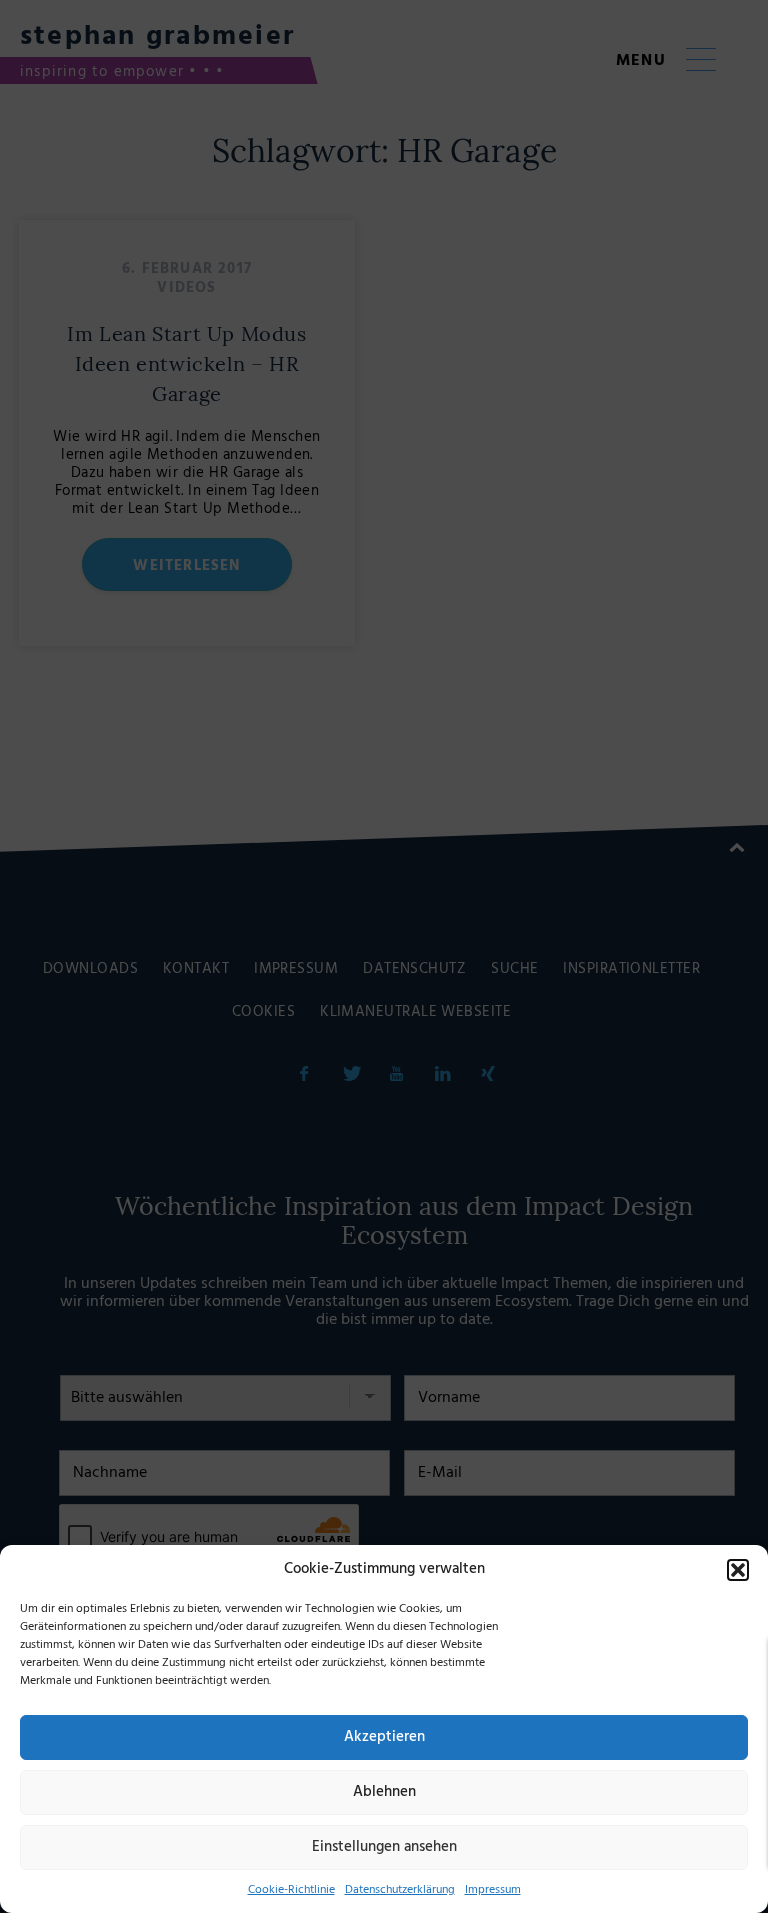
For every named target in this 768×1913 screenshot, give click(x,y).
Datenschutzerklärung (400, 1890)
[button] (738, 1570)
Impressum (493, 1890)
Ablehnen (384, 1792)
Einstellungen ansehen (384, 1847)
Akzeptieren (384, 1737)
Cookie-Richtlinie (291, 1890)
